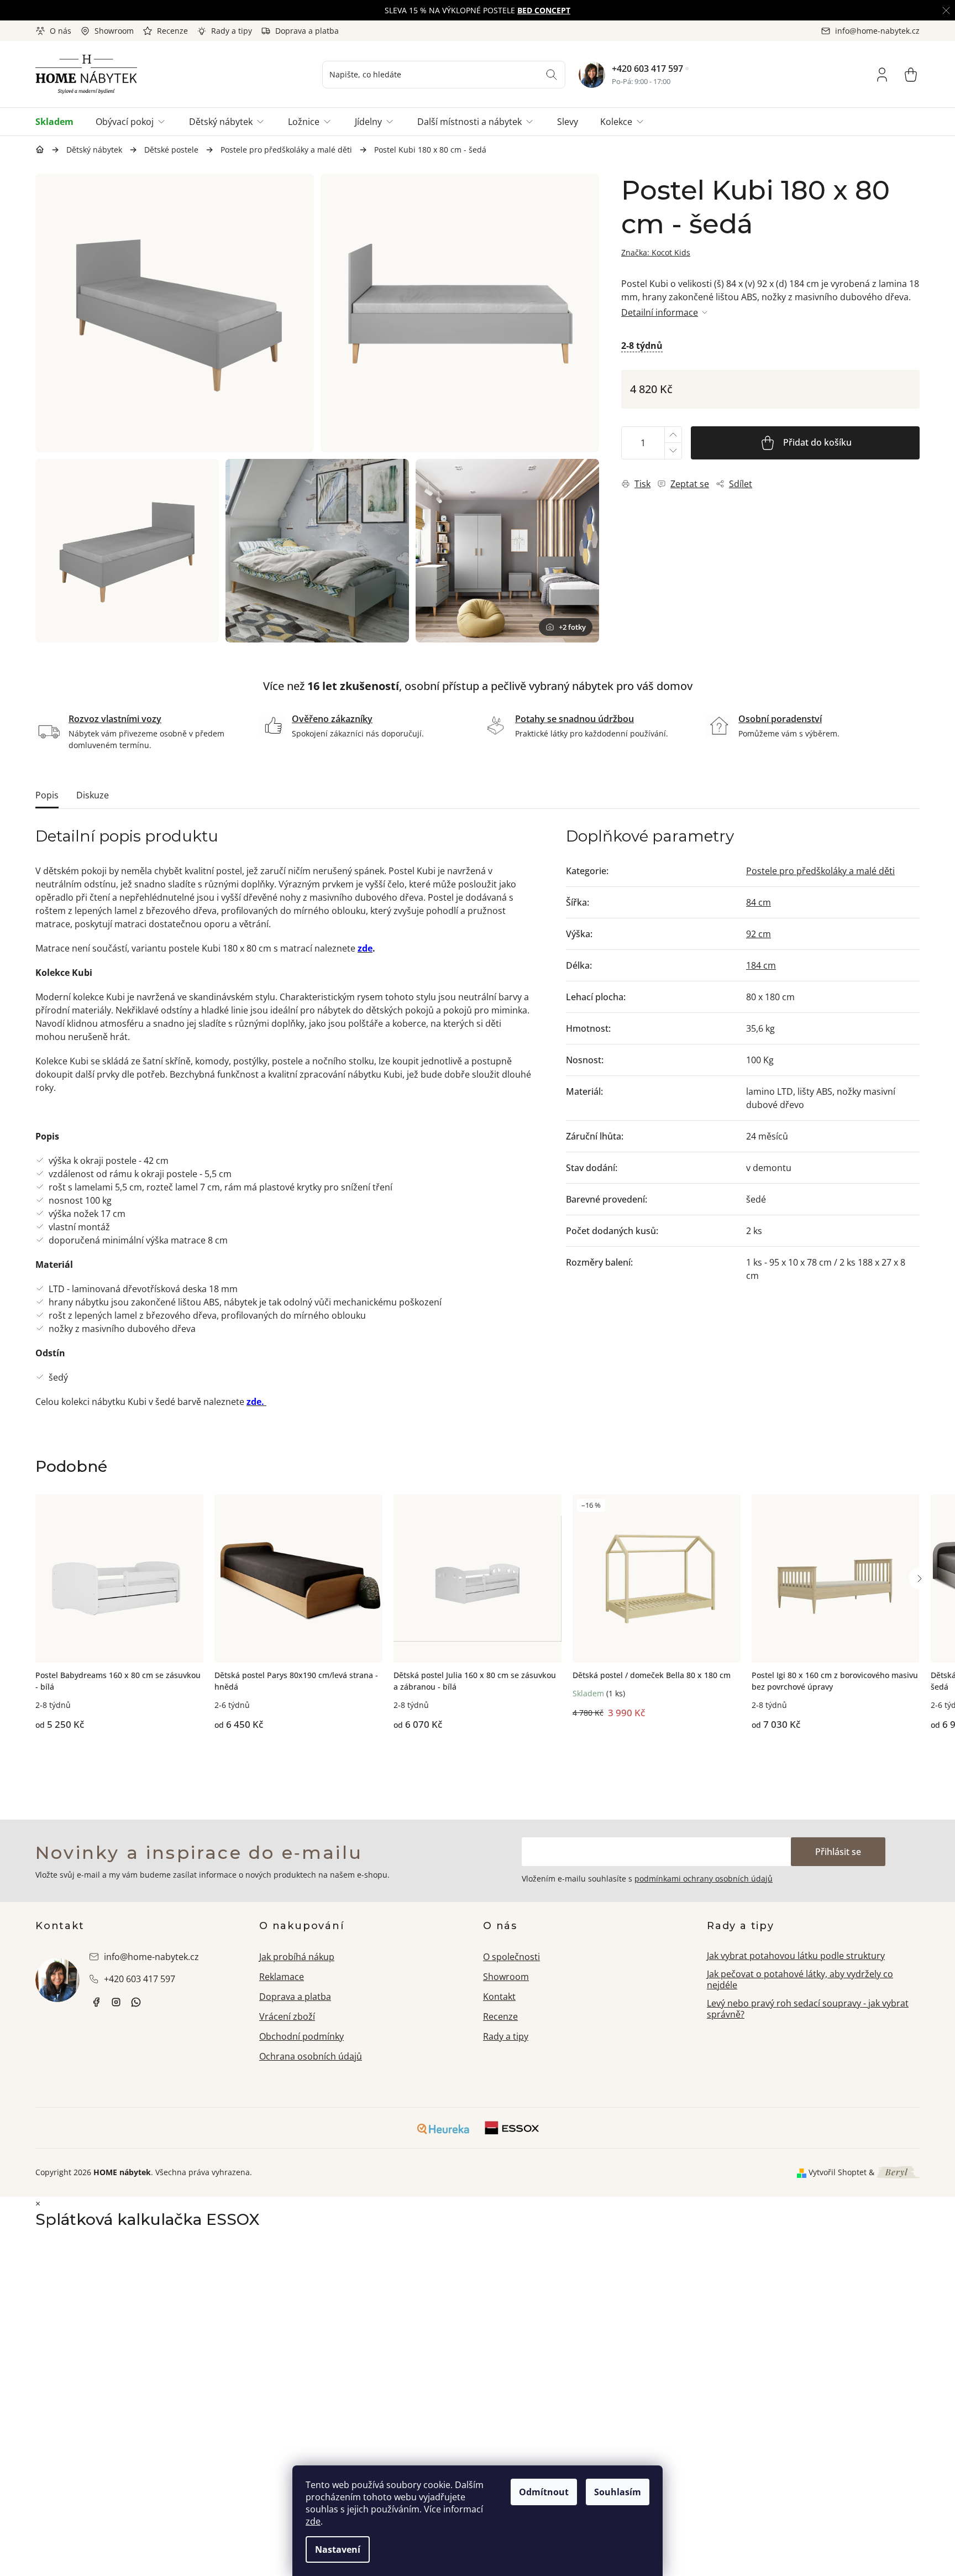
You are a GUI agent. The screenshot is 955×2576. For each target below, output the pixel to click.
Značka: (656, 252)
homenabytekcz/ (116, 2002)
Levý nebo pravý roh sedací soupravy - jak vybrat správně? (808, 2009)
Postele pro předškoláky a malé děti (820, 871)
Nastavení (338, 2549)
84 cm (759, 902)
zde (313, 2521)
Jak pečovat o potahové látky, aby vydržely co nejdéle (800, 1980)
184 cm (761, 965)
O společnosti (511, 1957)
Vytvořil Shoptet (838, 2172)
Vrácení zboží (287, 2016)
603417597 (136, 2002)
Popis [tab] (47, 795)
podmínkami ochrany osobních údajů (704, 1879)
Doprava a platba (307, 31)
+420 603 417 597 (647, 69)
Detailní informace (660, 312)
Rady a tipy (232, 31)
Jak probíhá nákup (297, 1957)
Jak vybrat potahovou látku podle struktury (796, 1956)
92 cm (759, 934)
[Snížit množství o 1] (673, 451)
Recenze (172, 31)
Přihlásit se (838, 1852)
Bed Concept (544, 10)
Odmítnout (544, 2492)
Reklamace (282, 1977)
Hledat (552, 75)
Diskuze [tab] (93, 795)
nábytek (96, 2002)
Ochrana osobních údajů (311, 2056)
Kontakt (499, 1997)
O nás (61, 31)
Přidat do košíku (817, 442)
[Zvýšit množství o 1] (673, 435)
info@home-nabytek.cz (151, 1957)
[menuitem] (60, 122)
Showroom (114, 31)
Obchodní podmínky (301, 2036)
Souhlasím (618, 2492)
